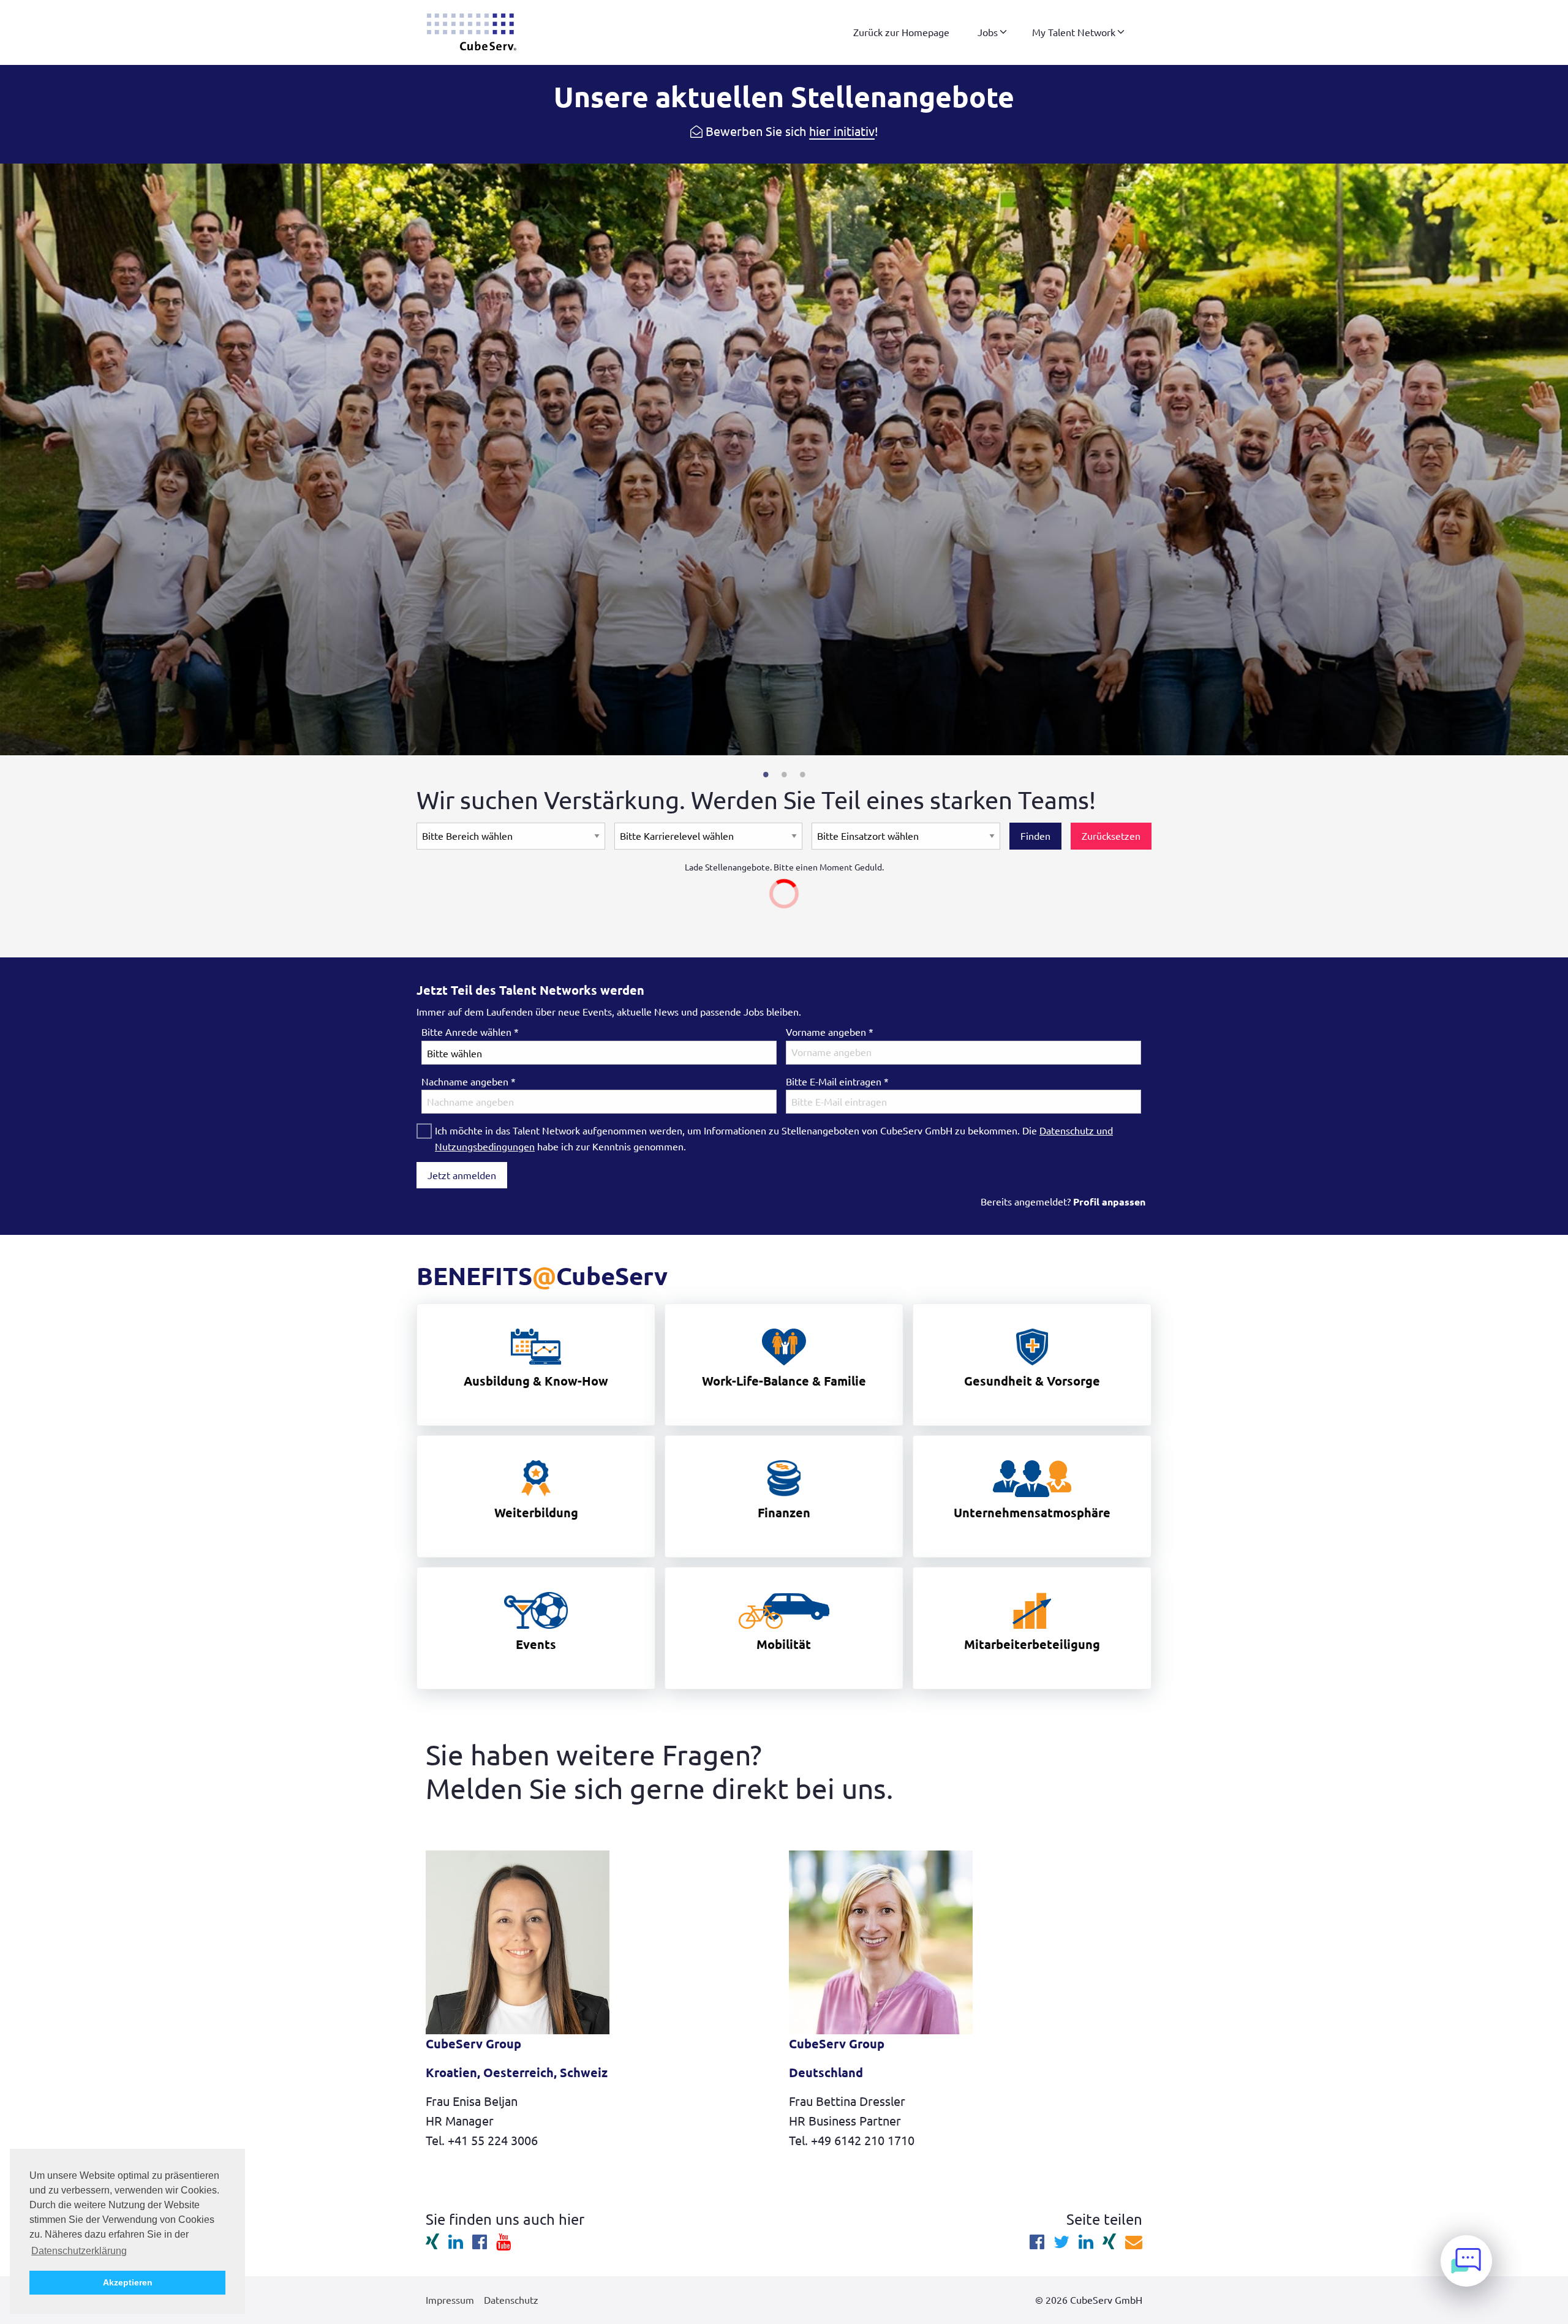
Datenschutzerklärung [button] (79, 2251)
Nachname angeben (469, 1082)
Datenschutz (511, 2300)
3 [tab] (802, 774)
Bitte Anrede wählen (470, 1032)
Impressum (450, 2300)
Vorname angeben (830, 1032)
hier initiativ (842, 131)
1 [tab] (766, 774)
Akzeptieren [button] (128, 2282)
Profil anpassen (1109, 1202)
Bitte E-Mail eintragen (837, 1082)
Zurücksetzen (1111, 836)
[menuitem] (901, 32)
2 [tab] (784, 774)
